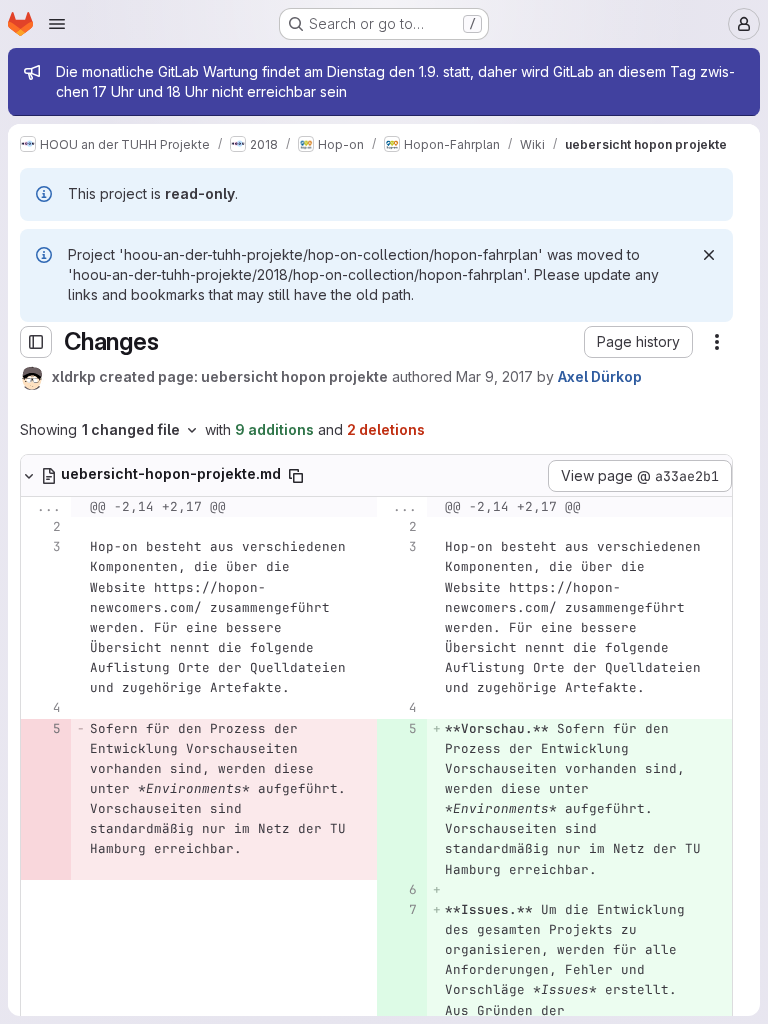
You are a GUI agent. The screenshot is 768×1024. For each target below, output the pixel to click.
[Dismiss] (709, 255)
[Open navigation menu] (57, 24)
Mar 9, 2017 (494, 376)
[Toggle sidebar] (36, 342)
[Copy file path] (296, 476)
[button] (638, 342)
